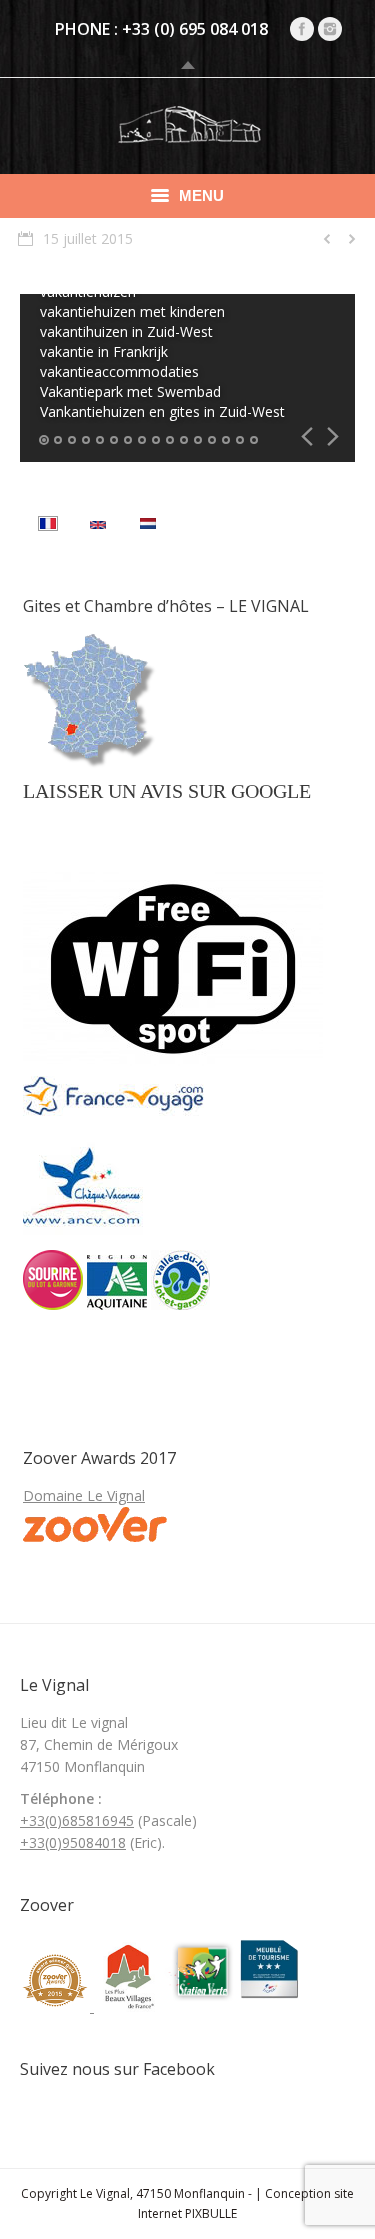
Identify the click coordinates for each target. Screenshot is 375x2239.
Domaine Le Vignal (84, 1495)
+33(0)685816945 (77, 1820)
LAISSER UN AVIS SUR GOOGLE (167, 791)
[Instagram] (330, 29)
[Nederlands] (148, 526)
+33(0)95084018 (73, 1842)
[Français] (48, 526)
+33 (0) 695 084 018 (195, 29)
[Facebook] (302, 29)
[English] (98, 526)
